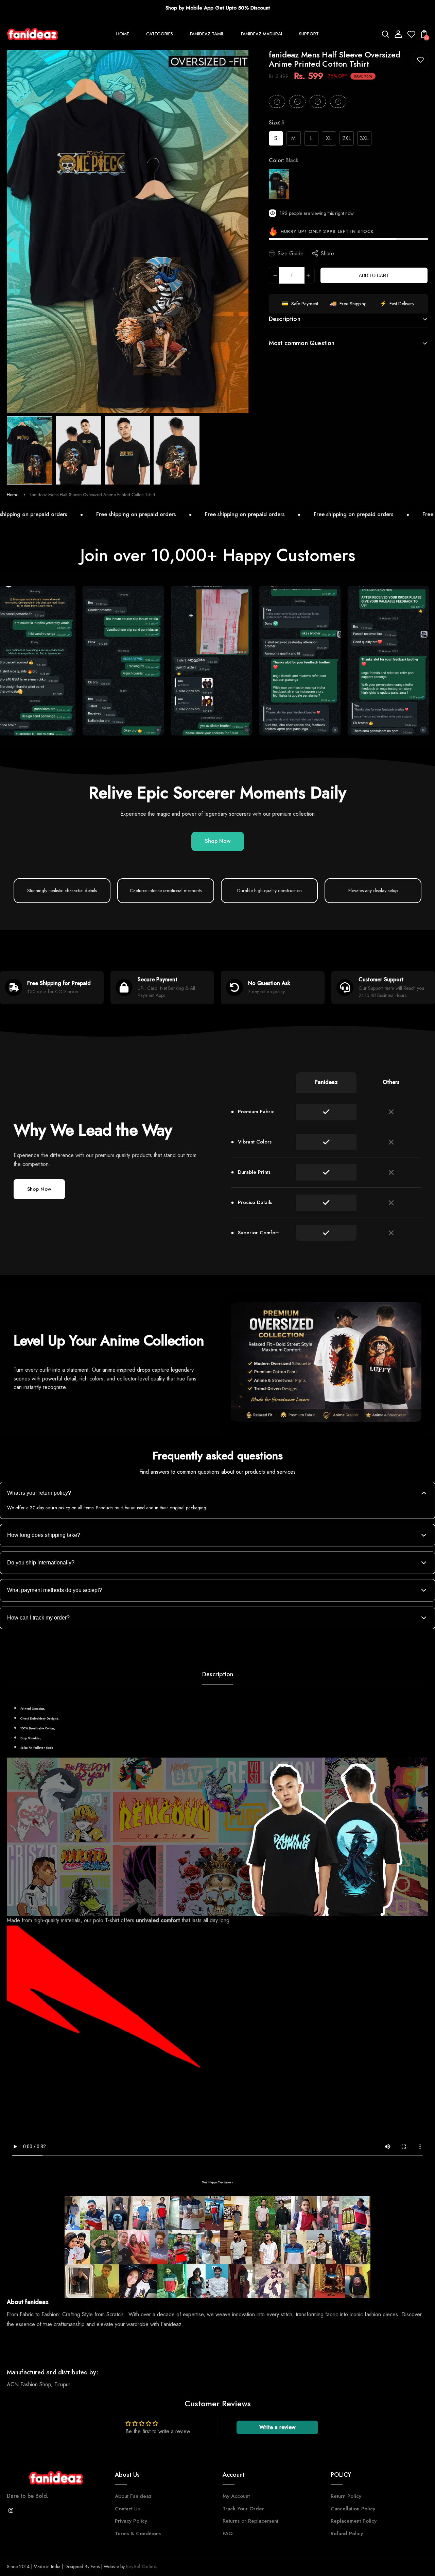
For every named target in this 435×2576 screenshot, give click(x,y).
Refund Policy (347, 2533)
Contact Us (127, 2509)
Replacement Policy (354, 2521)
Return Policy (346, 2496)
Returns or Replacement (250, 2521)
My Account (236, 2496)
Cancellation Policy (353, 2509)
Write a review (277, 2427)
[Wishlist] (411, 36)
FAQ (228, 2533)
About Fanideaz (133, 2496)
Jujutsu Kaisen (305, 1401)
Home (13, 495)
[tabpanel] (31, 450)
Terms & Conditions (138, 2533)
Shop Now (218, 841)
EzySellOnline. (141, 2566)
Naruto (355, 1401)
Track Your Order (243, 2509)
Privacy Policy (131, 2521)
